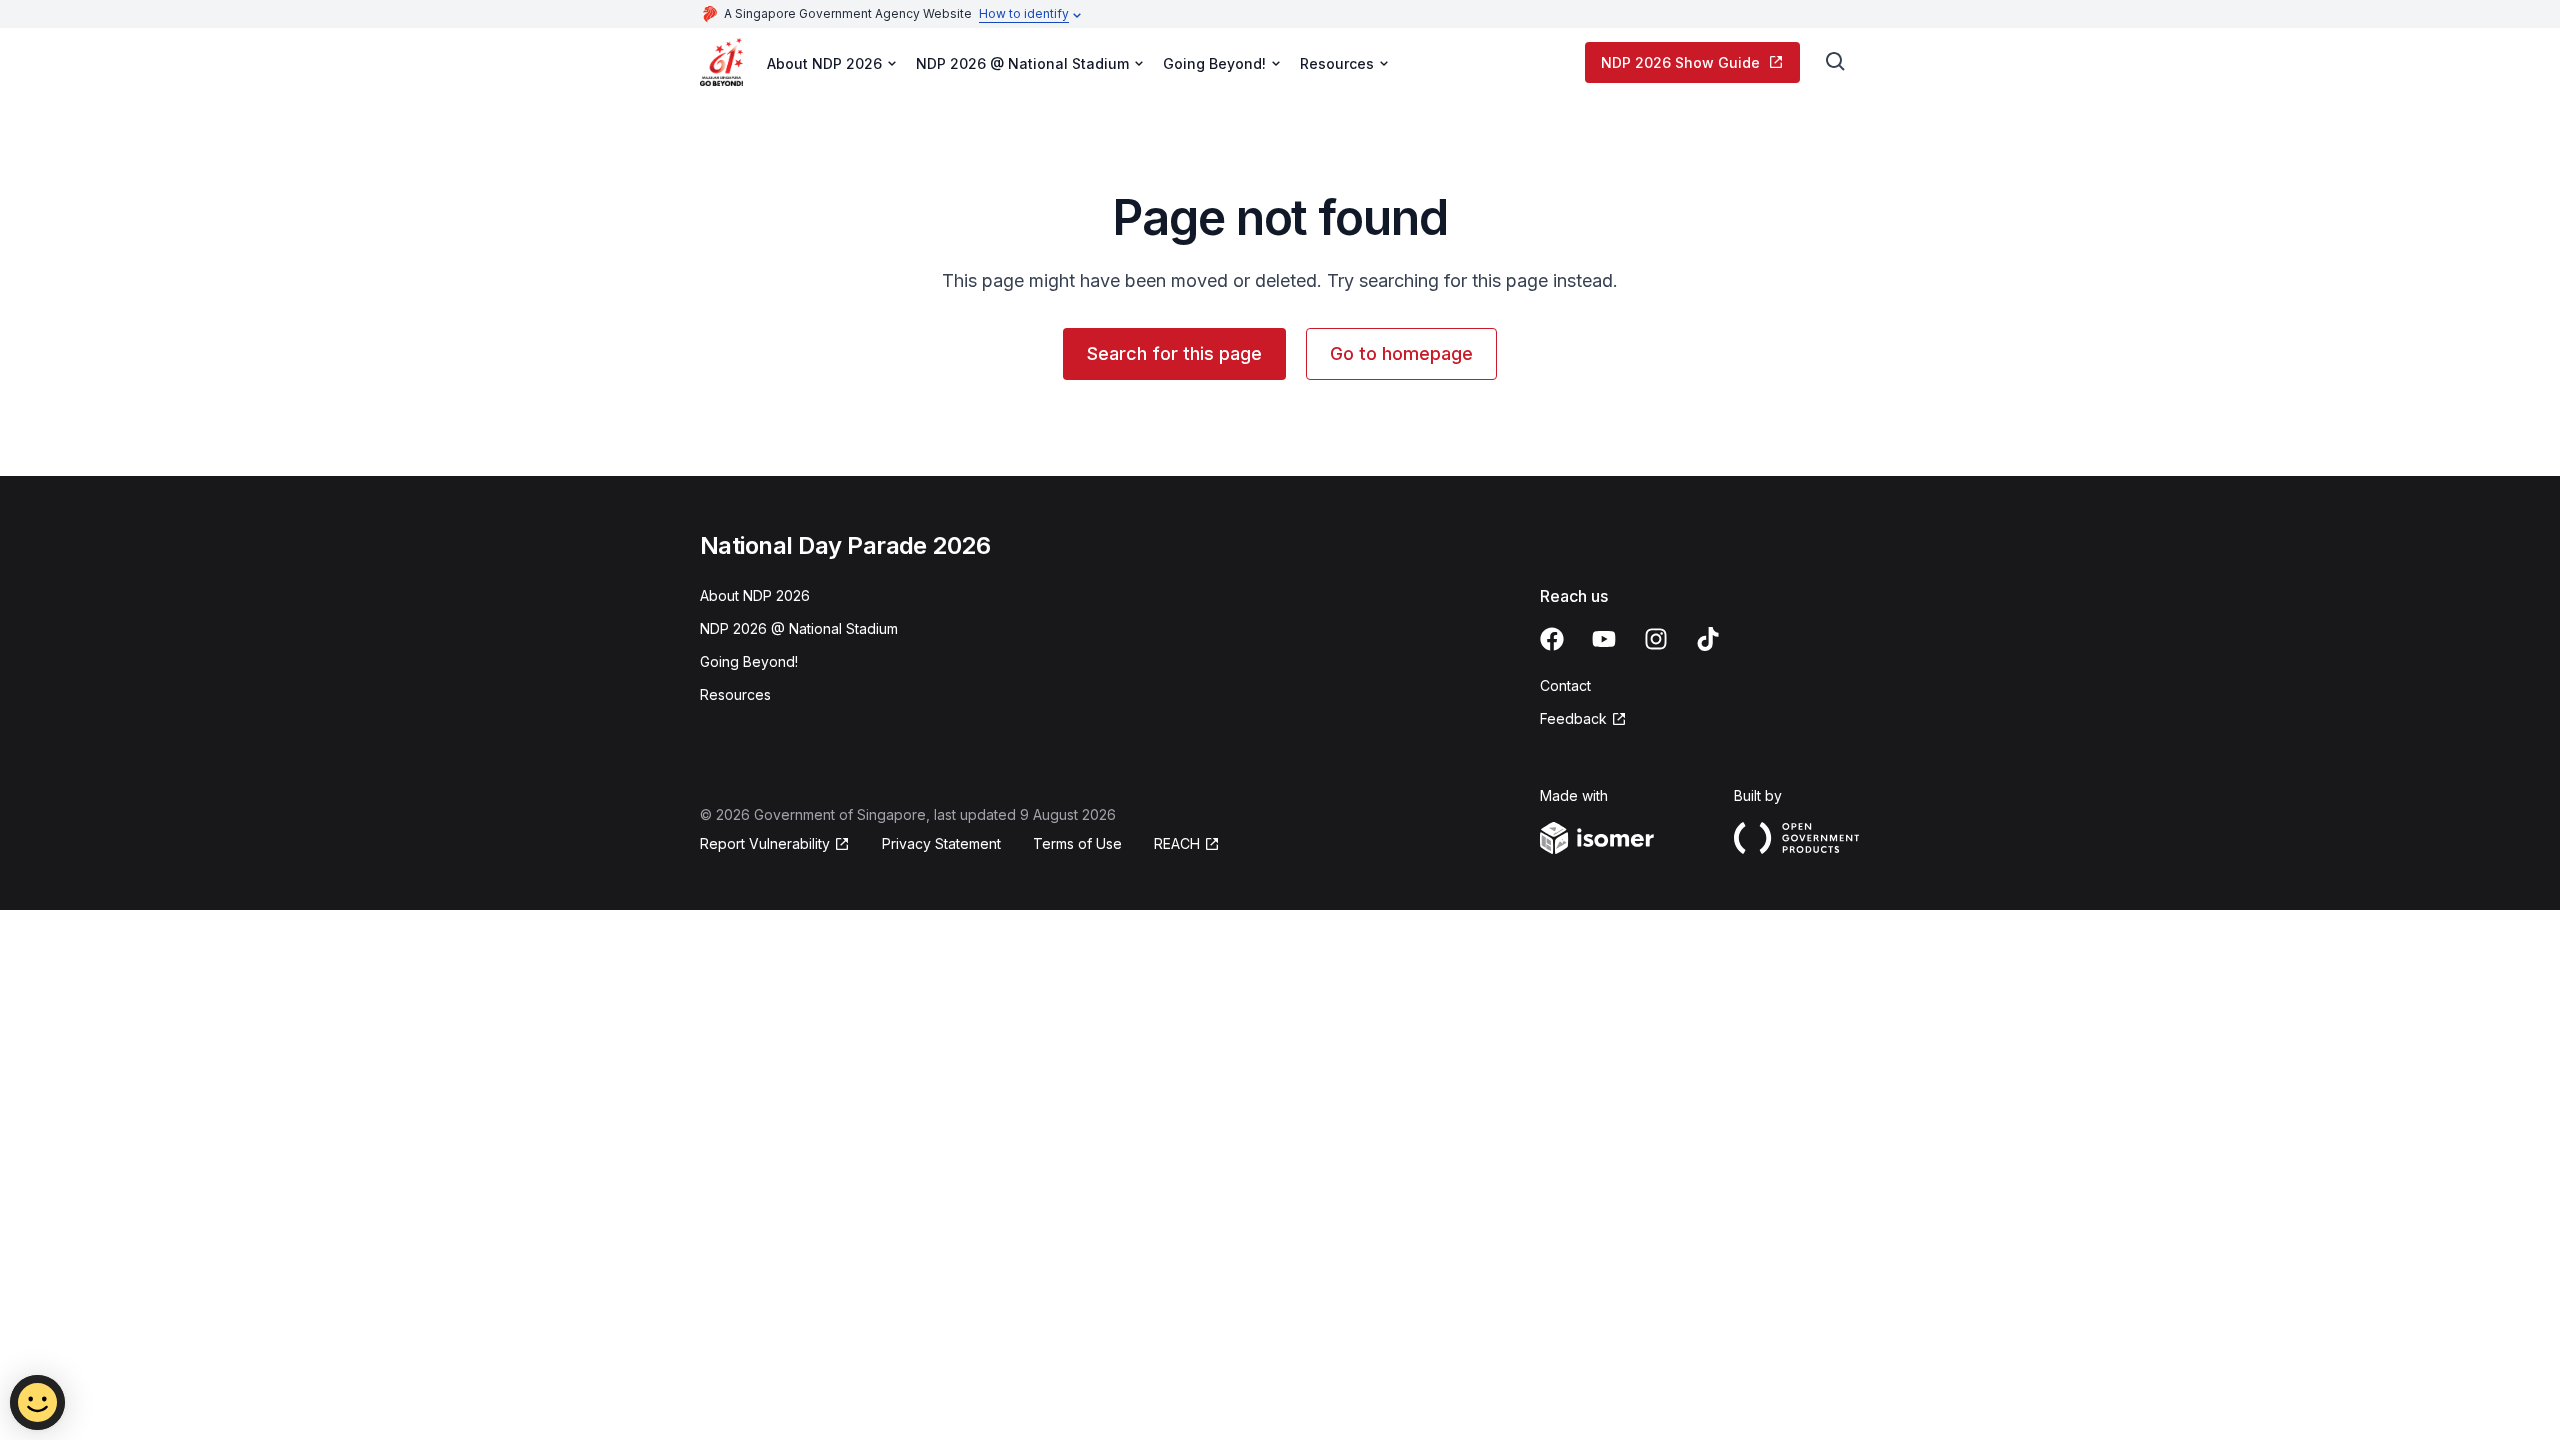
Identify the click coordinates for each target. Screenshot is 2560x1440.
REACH (1177, 843)
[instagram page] (1656, 639)
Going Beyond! (749, 661)
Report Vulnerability (765, 843)
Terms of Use (1077, 843)
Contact (1565, 685)
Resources (735, 694)
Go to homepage (1401, 353)
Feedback (1573, 718)
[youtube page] (1604, 639)
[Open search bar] (1836, 62)
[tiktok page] (1708, 639)
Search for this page (1174, 353)
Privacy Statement (941, 843)
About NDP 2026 (755, 595)
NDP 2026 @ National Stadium (799, 628)
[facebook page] (1552, 639)
